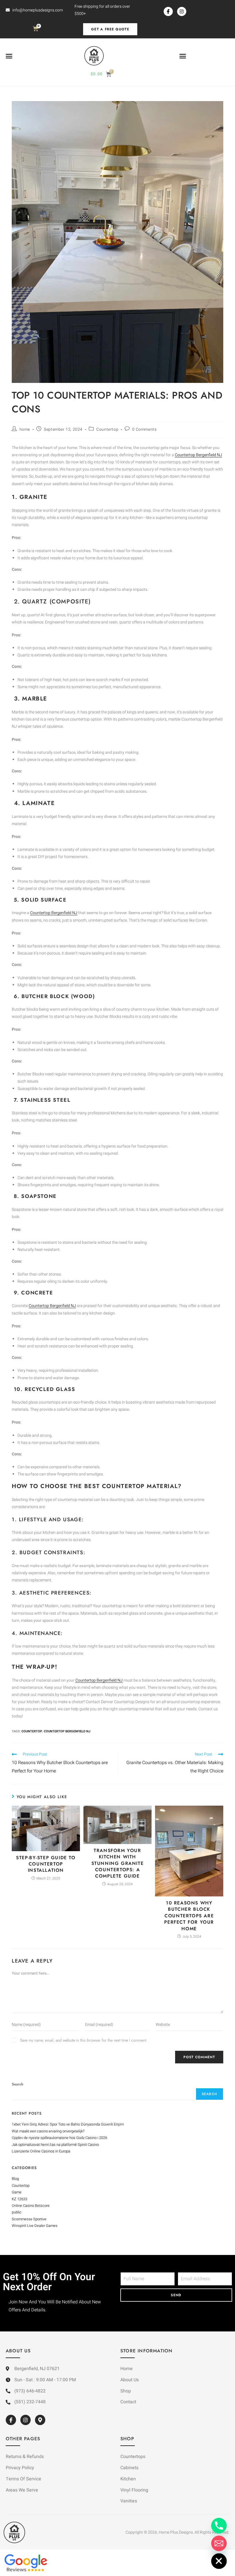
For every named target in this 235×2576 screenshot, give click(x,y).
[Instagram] (182, 11)
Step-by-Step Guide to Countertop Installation (46, 1864)
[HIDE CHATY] (219, 2561)
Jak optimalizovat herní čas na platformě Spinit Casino (55, 2145)
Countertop (107, 429)
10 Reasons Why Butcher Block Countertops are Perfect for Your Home (189, 1916)
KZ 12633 (19, 2199)
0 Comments (144, 429)
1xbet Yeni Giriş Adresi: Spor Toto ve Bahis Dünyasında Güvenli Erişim (68, 2124)
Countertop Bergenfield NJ (198, 455)
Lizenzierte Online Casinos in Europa (41, 2151)
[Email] (219, 2543)
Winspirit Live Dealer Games (35, 2226)
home (25, 429)
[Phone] (219, 2526)
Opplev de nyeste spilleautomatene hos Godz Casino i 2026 (59, 2138)
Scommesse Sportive (29, 2219)
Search (17, 2084)
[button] (9, 56)
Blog (15, 2179)
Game (17, 2192)
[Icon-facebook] (168, 11)
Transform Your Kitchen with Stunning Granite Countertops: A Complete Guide (118, 1863)
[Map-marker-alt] (40, 2420)
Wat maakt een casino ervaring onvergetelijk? (48, 2131)
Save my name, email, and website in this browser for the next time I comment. (84, 2040)
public (17, 2212)
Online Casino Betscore (31, 2206)
